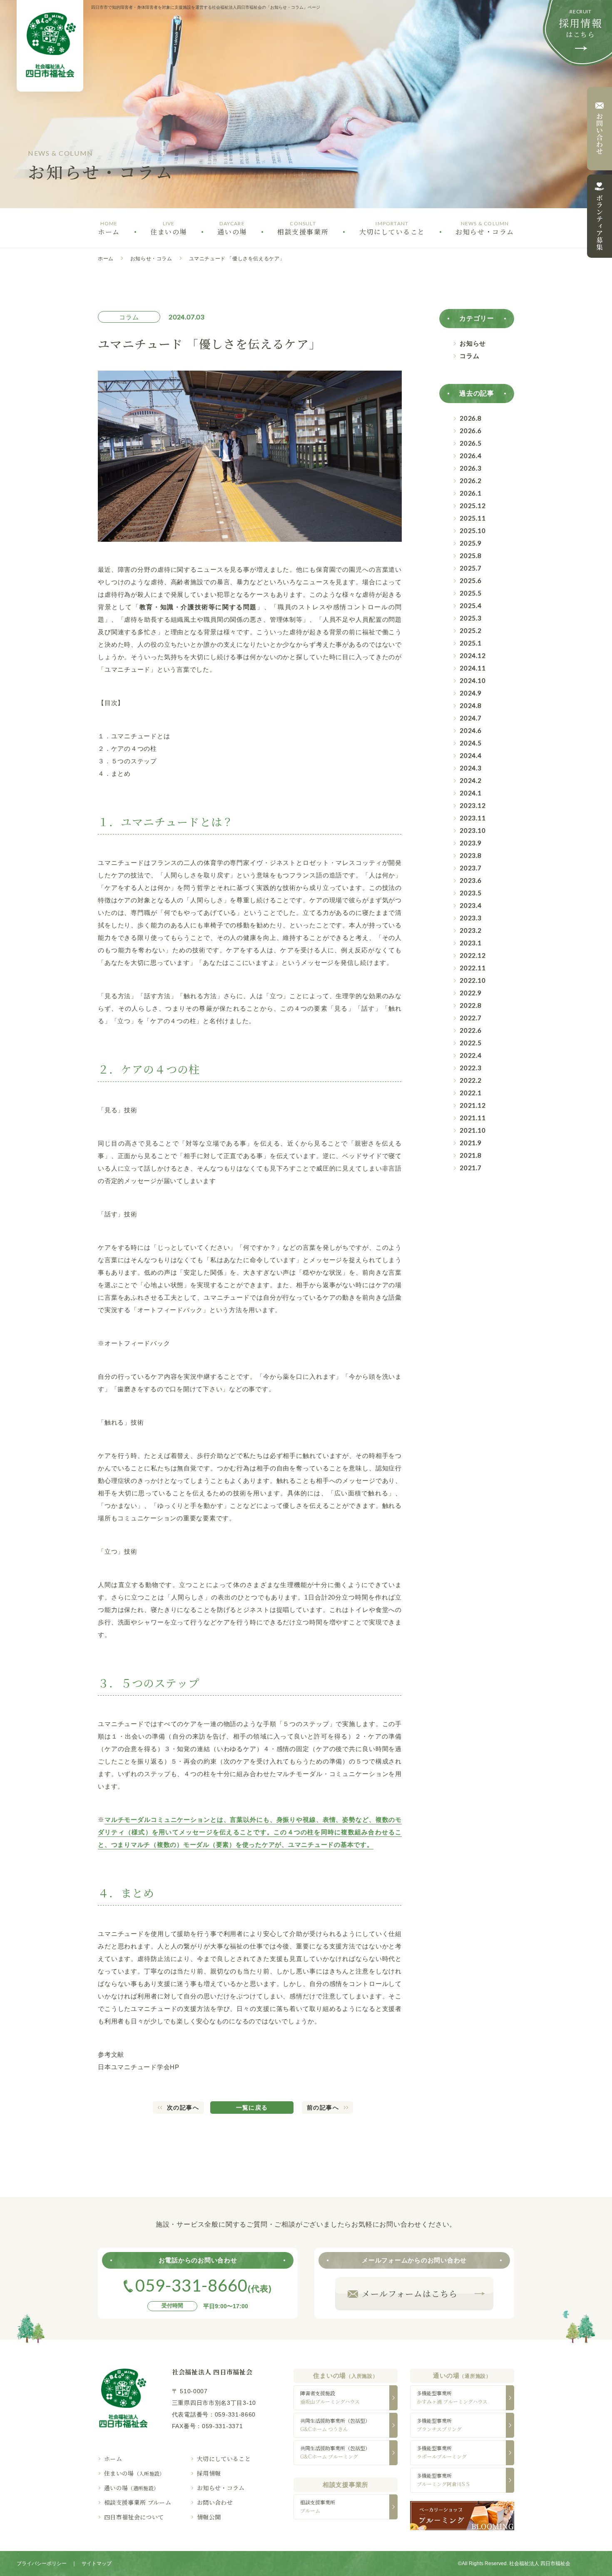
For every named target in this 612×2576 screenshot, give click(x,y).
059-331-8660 (235, 2414)
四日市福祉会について (134, 2517)
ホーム (106, 259)
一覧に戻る (252, 2108)
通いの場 (132, 2488)
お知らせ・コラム (151, 259)
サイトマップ (97, 2564)
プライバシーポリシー (42, 2564)
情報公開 (209, 2517)
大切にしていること (224, 2459)
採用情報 (209, 2473)
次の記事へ (183, 2108)
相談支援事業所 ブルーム (138, 2502)
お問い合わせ (215, 2502)
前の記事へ (323, 2108)
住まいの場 (134, 2473)
